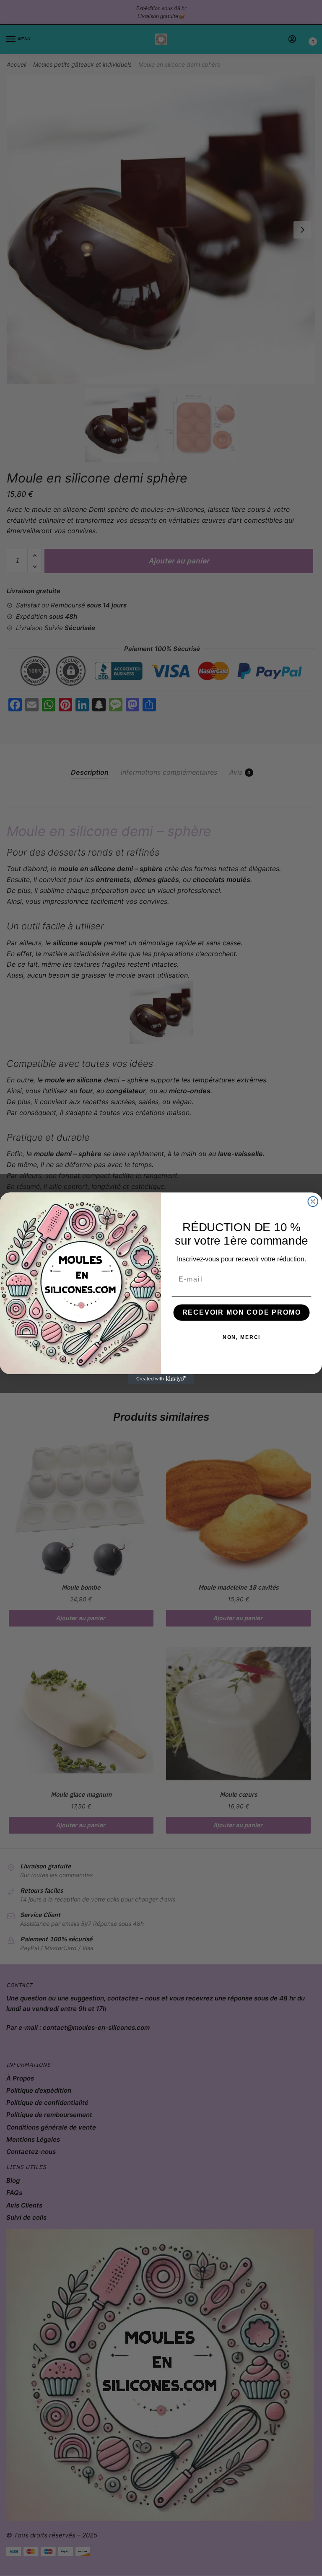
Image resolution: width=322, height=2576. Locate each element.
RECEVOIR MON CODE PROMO (242, 1312)
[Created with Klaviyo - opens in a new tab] (161, 1379)
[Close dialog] (313, 1201)
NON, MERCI (242, 1337)
